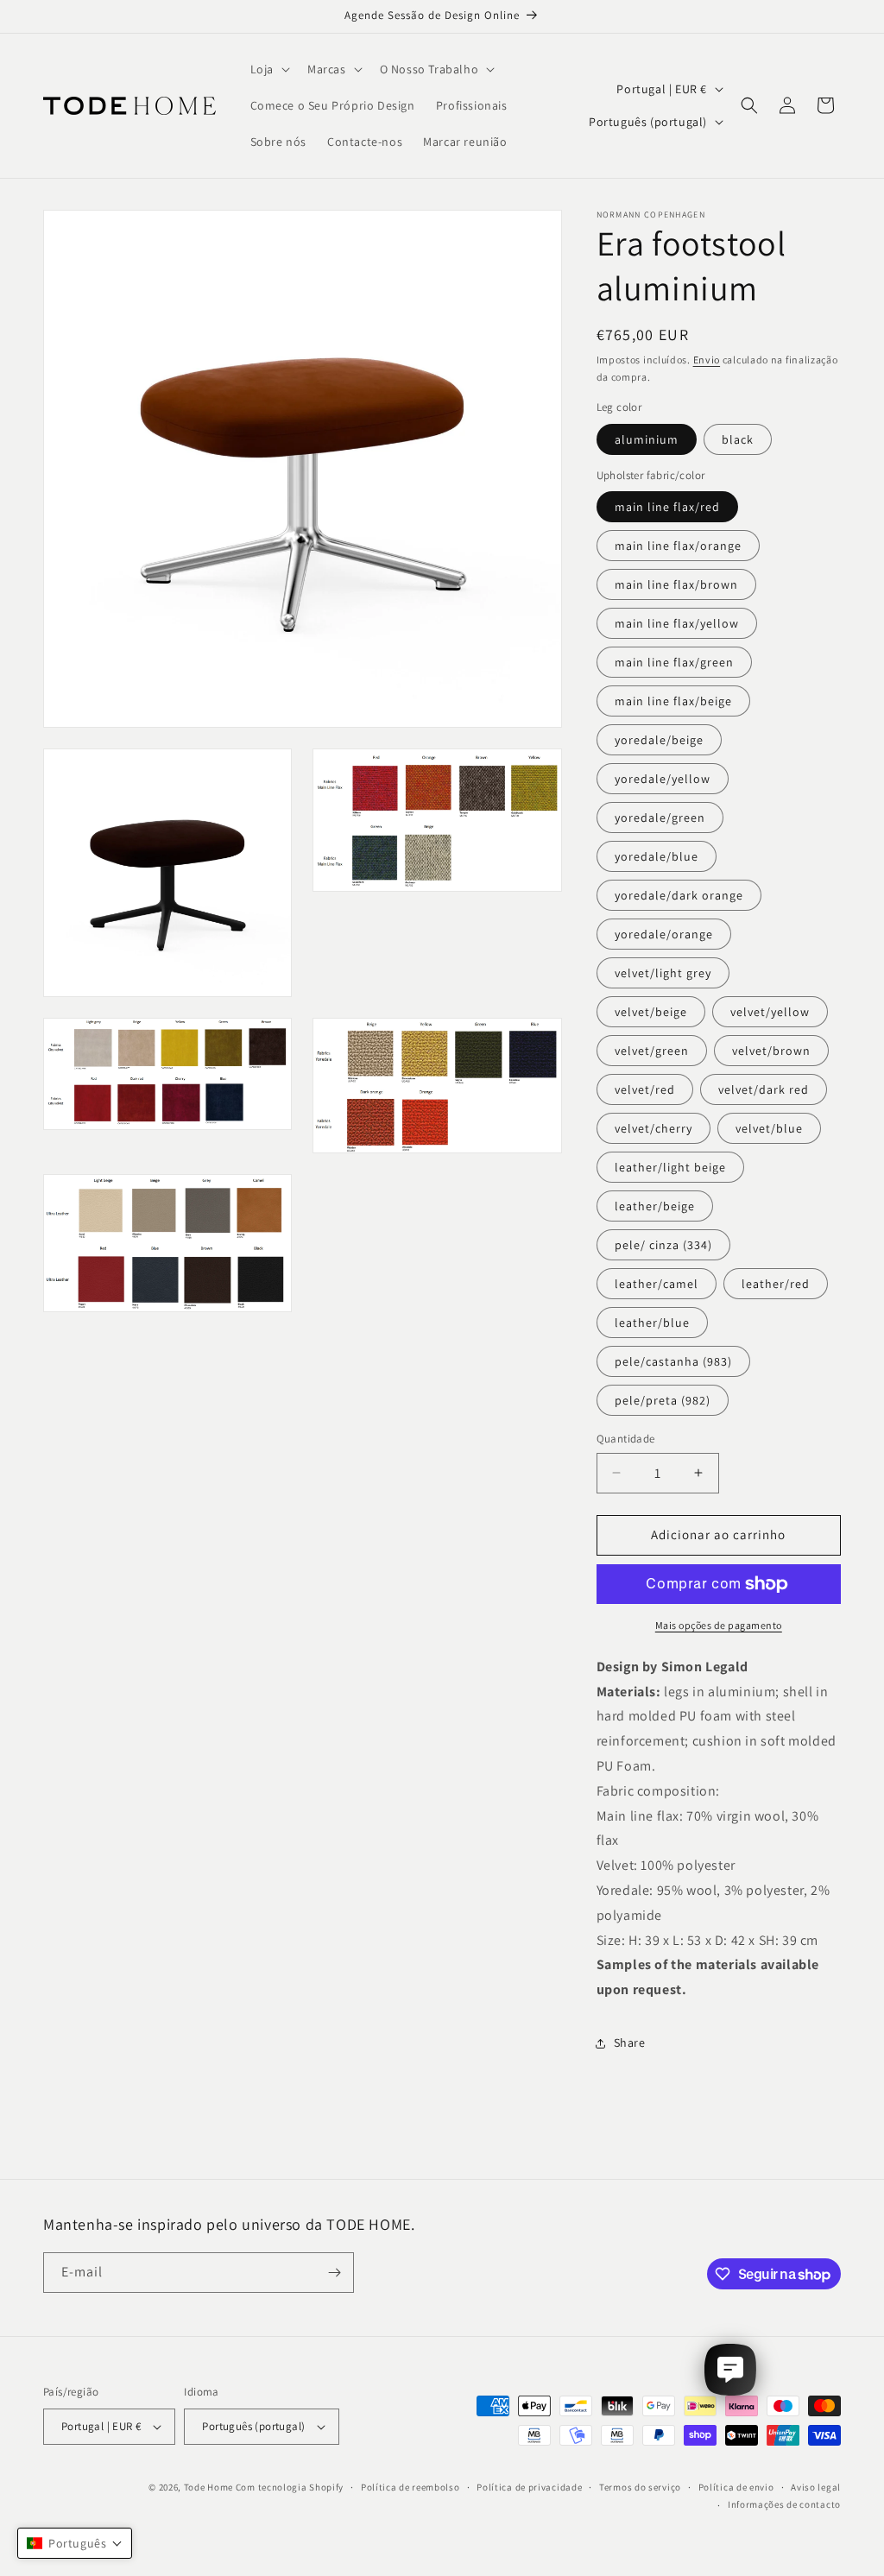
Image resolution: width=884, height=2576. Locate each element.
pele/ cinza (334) (663, 1245)
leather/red (776, 1284)
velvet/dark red (764, 1089)
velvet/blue (769, 1128)
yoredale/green (660, 818)
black (738, 439)
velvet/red (645, 1089)
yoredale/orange (664, 934)
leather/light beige (670, 1167)
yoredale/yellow (663, 779)
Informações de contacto (784, 2504)
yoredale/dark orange (679, 895)
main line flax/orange (678, 546)
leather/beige (655, 1206)
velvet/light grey (663, 973)
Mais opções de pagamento (719, 1625)
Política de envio (736, 2487)
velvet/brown (771, 1051)
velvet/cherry (654, 1128)
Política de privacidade (529, 2487)
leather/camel (657, 1284)
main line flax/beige (673, 701)
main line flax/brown (676, 584)
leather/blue (652, 1323)
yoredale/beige (659, 740)
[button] (268, 69)
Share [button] (630, 2042)
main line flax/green (674, 662)
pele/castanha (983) (673, 1361)
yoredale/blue (657, 856)
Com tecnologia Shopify (290, 2487)
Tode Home (208, 2487)
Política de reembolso (410, 2487)
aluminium (647, 439)
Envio (707, 360)
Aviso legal (816, 2487)
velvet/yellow (770, 1012)
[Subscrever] (334, 2273)
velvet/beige (651, 1012)
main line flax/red (667, 507)
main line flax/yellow (677, 623)
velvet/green (652, 1051)
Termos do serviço (640, 2487)
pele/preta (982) (663, 1400)
